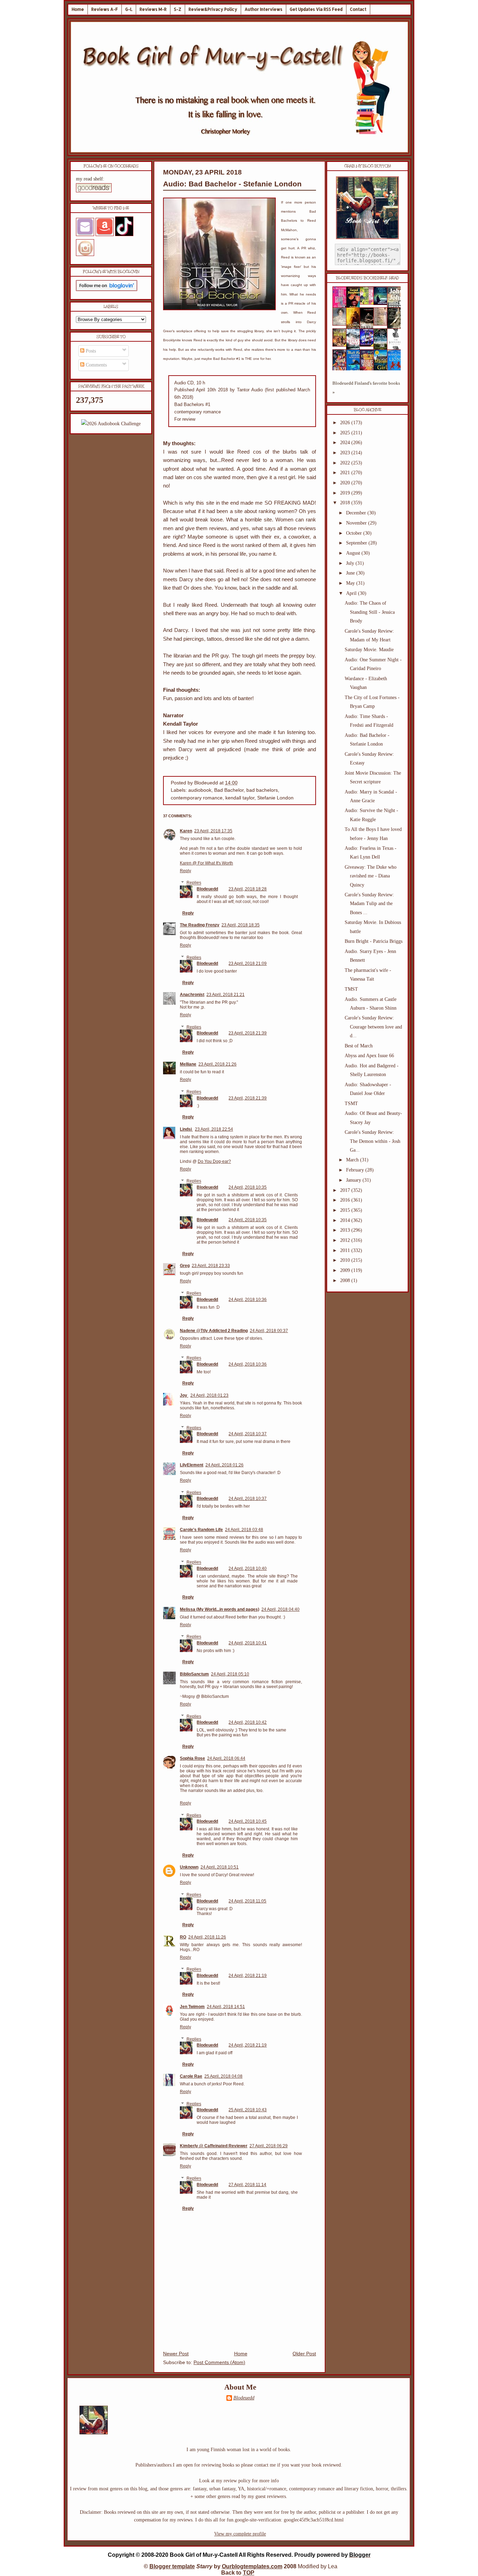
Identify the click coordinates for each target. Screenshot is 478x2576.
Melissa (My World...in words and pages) (220, 1609)
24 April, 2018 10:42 (248, 1722)
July (351, 563)
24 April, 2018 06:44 (226, 1758)
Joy (184, 1395)
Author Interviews (263, 9)
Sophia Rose (192, 1758)
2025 (346, 433)
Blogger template (172, 2566)
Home (78, 9)
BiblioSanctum (194, 1674)
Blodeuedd (207, 889)
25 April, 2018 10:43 (248, 2110)
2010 (346, 1260)
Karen (186, 831)
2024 (346, 443)
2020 (346, 483)
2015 (346, 1210)
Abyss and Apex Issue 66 (369, 1056)
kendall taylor (240, 798)
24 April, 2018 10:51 (220, 1867)
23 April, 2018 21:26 (217, 1064)
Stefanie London (275, 798)
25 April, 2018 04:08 (223, 2076)
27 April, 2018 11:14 (247, 2185)
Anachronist (192, 995)
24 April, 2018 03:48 (244, 1530)
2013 (346, 1230)
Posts (90, 351)
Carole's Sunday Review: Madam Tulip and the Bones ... (369, 903)
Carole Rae (191, 2076)
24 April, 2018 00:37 (269, 1331)
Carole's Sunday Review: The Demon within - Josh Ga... (372, 1141)
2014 (346, 1220)
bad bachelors (262, 790)
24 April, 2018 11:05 (247, 1901)
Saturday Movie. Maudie (369, 650)
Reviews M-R (153, 9)
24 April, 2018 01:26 (224, 1465)
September (357, 543)
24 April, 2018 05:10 (230, 1674)
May (351, 583)
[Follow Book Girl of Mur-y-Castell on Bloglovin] (107, 289)
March (353, 1160)
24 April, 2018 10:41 (248, 1643)
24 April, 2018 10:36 (248, 1300)
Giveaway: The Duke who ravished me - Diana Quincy (371, 876)
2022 (346, 463)
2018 (346, 503)
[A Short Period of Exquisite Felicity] (342, 324)
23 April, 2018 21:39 (248, 1033)
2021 (346, 473)
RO (183, 1937)
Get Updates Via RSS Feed (316, 9)
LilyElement (192, 1465)
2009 (346, 1270)
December (357, 513)
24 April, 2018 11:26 (207, 1937)
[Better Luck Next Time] (369, 303)
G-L (129, 9)
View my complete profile (240, 2534)
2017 (346, 1190)
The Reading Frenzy (200, 925)
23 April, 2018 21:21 (226, 995)
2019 (346, 493)
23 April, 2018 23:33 (211, 1266)
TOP (249, 2573)
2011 (346, 1250)
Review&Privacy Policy (213, 9)
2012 (346, 1240)
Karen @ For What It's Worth (206, 863)
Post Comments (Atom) (219, 2362)
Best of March (359, 1046)
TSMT (351, 1104)
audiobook (200, 790)
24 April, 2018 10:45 (248, 1821)
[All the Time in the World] (369, 345)
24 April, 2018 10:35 (248, 1187)
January (354, 1180)
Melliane (188, 1064)
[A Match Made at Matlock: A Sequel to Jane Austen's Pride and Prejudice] (382, 324)
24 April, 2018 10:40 (248, 1568)
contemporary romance (197, 798)
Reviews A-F (105, 9)
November (357, 523)
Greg (185, 1266)
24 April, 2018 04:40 (280, 1609)
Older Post (304, 2354)
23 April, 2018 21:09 (248, 963)
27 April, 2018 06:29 (269, 2146)
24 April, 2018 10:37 (248, 1434)
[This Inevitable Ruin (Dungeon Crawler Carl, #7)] (342, 345)
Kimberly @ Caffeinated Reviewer (214, 2146)
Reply (185, 871)
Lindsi (186, 1129)
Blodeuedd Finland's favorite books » (366, 388)
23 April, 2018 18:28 (248, 889)
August (354, 553)
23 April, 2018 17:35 (213, 831)
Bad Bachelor (229, 790)
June (351, 573)
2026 (346, 423)
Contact (358, 9)
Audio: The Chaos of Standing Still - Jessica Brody (370, 612)
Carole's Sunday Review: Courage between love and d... (373, 1027)
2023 (346, 453)
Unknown (189, 1867)
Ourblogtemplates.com (252, 2566)
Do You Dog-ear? (214, 1161)
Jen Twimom (192, 2007)
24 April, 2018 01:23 (209, 1395)
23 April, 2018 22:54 (214, 1129)
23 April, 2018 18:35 (241, 925)
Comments (96, 365)
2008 (346, 1280)
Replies (194, 883)
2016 (346, 1200)
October (355, 533)
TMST (351, 989)
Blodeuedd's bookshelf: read (367, 278)
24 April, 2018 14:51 (226, 2007)
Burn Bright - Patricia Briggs (374, 941)
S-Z (178, 9)
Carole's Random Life (201, 1530)
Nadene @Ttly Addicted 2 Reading (214, 1331)
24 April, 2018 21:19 (248, 1976)
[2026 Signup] (111, 424)
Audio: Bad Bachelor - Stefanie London (232, 184)
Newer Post (176, 2354)
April (352, 593)
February (356, 1170)
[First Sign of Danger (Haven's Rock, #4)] (382, 303)
